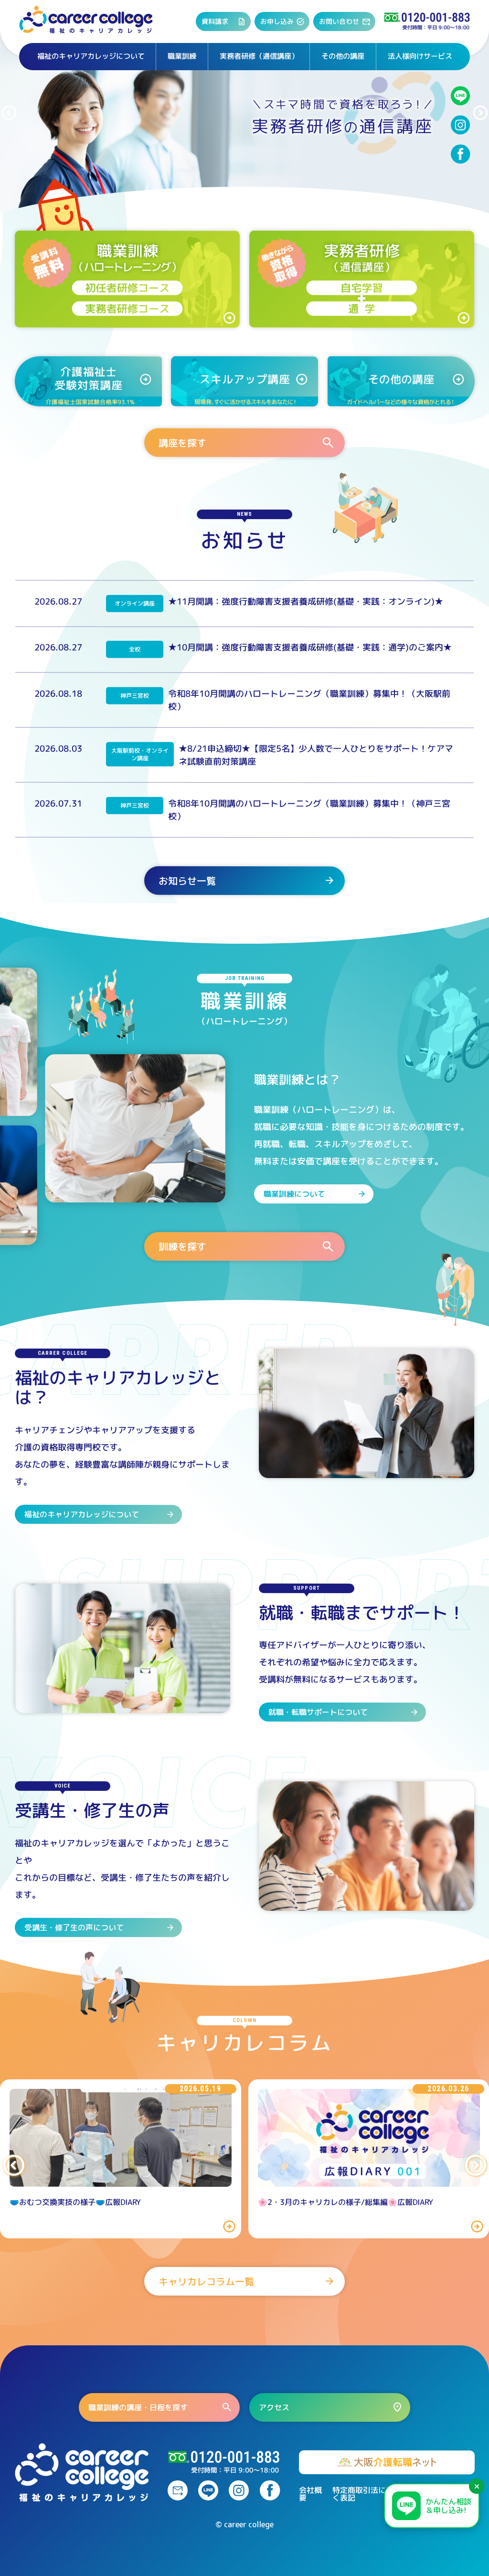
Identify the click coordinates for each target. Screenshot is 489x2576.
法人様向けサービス (420, 56)
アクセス (274, 2407)
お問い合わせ (339, 21)
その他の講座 (343, 56)
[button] (9, 113)
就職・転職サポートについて (318, 1712)
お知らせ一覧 (187, 880)
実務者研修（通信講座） (259, 56)
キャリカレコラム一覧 (206, 2281)
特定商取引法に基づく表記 (367, 2494)
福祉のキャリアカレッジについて (91, 56)
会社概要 (310, 2494)
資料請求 (215, 21)
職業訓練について (294, 1194)
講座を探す (182, 442)
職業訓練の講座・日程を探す (138, 2407)
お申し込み (277, 21)
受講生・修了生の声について (74, 1927)
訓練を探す (182, 1246)
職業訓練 (182, 56)
